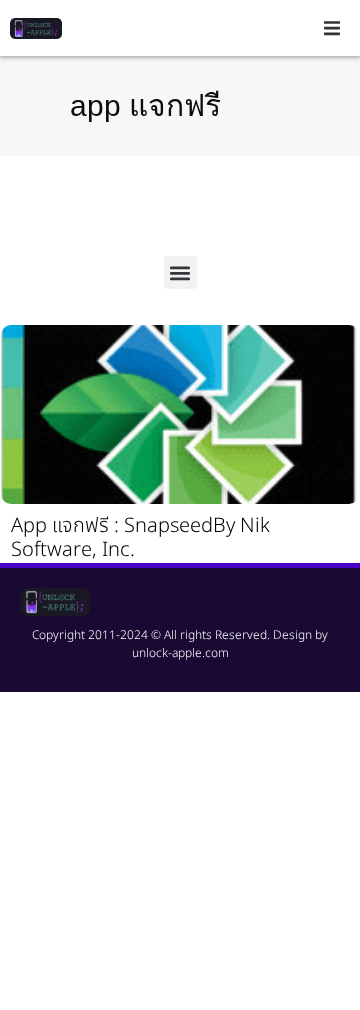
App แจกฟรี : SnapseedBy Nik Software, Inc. (140, 538)
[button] (332, 28)
